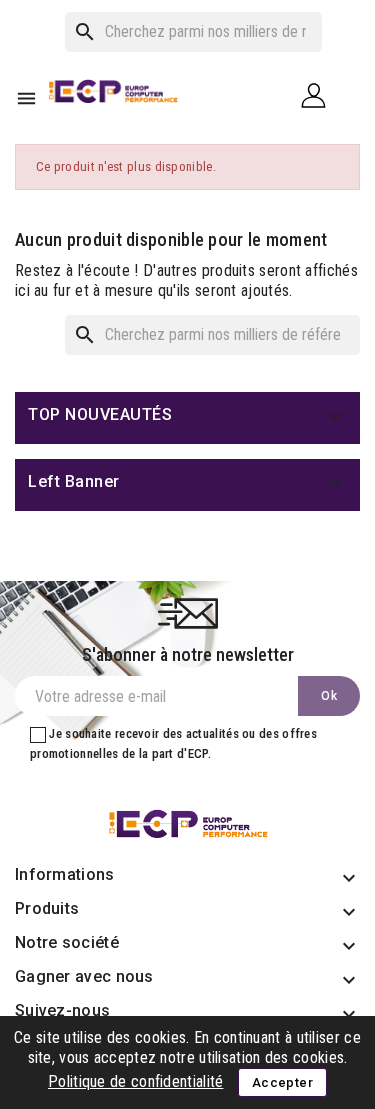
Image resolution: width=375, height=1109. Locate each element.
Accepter (282, 1082)
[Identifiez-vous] (321, 94)
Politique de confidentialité (135, 1081)
